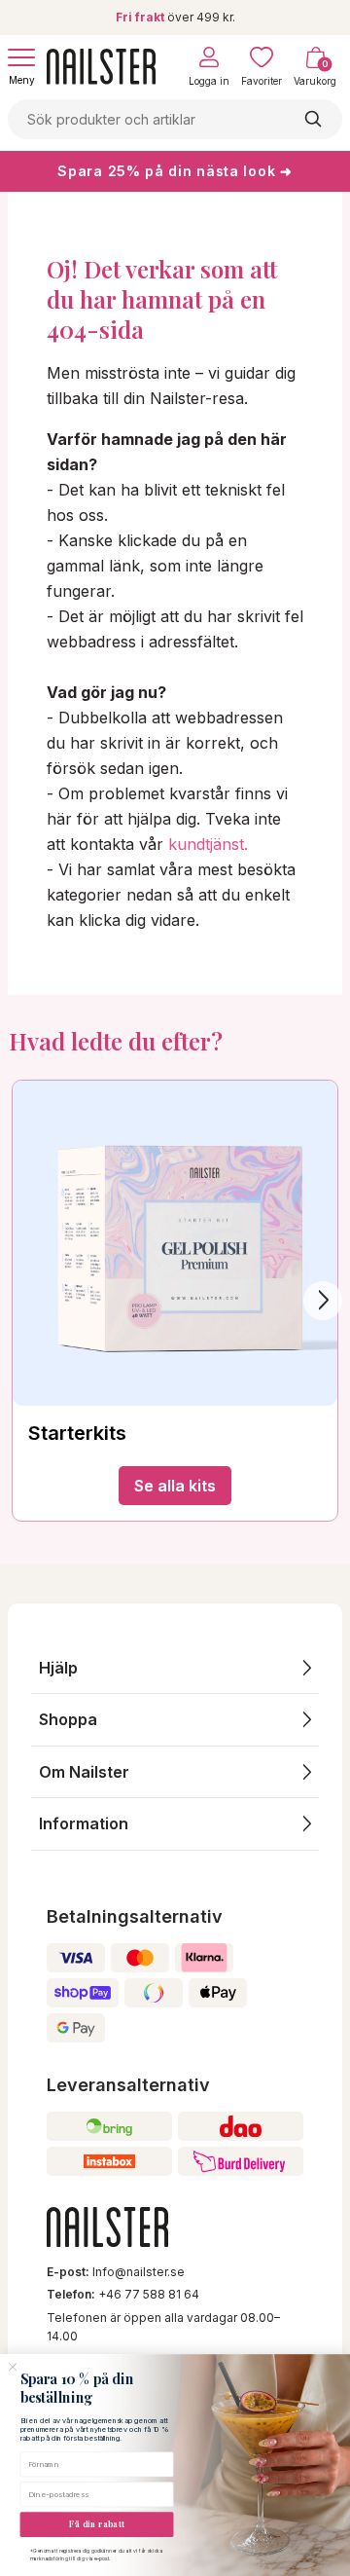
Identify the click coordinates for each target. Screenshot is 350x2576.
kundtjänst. (208, 844)
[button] (175, 1668)
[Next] (323, 1301)
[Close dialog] (13, 2367)
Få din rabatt (97, 2524)
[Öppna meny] (21, 57)
